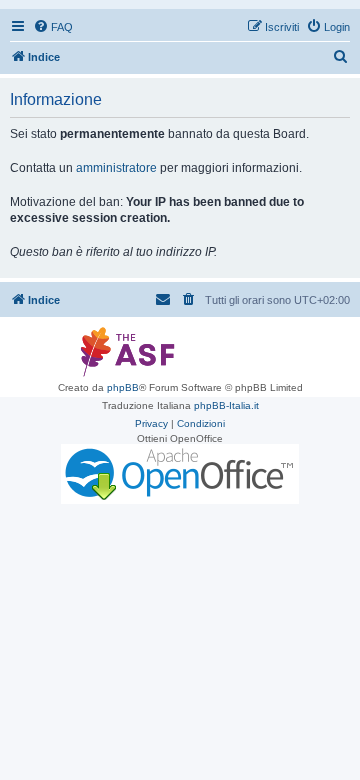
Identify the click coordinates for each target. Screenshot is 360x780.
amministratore (116, 168)
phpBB (123, 387)
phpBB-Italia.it (226, 405)
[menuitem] (53, 27)
